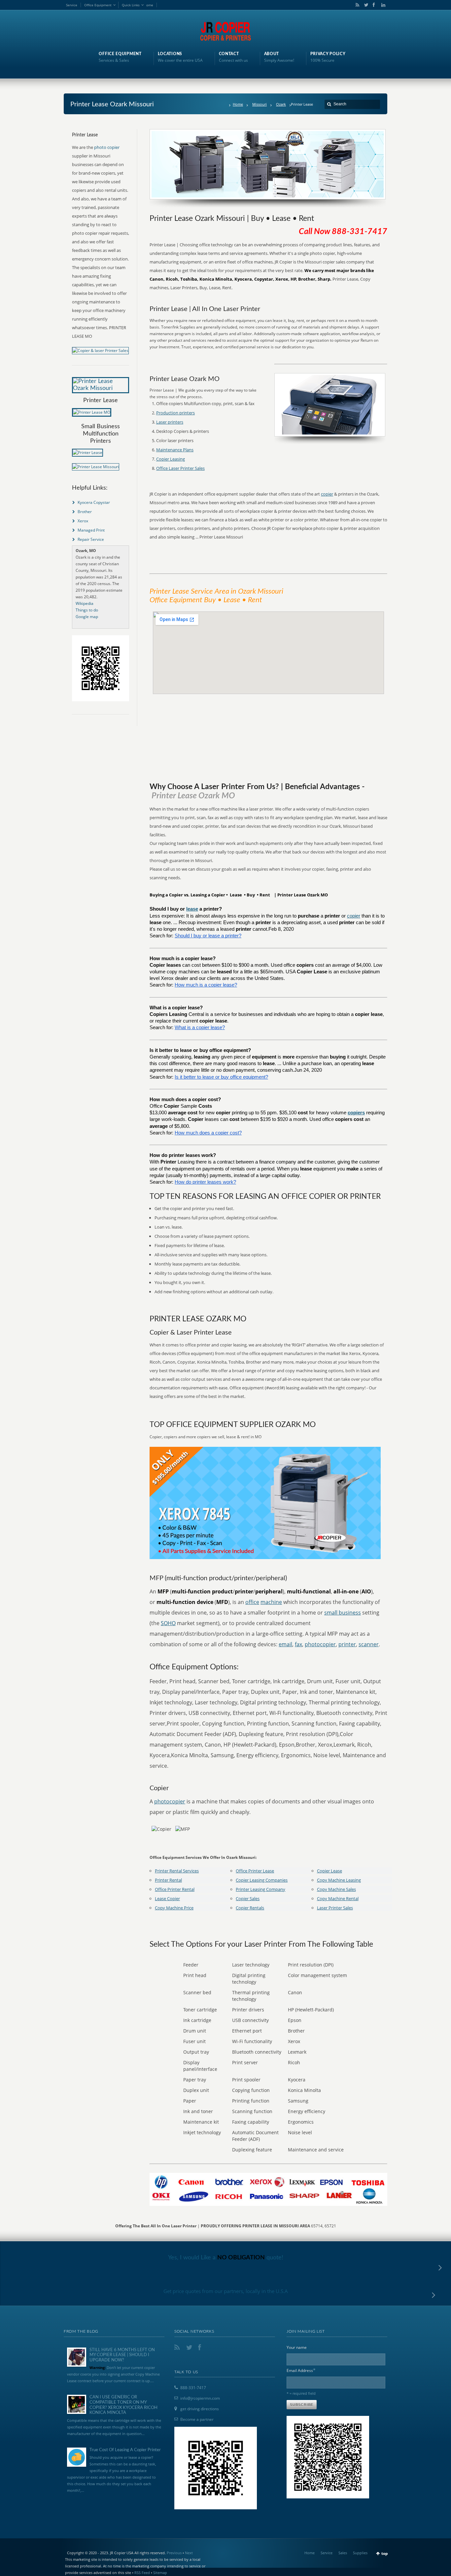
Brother (85, 512)
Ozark (281, 104)
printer (347, 1644)
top (385, 2553)
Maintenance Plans (175, 450)
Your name (297, 2347)
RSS (356, 5)
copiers (356, 1113)
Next (189, 2553)
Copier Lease (330, 1871)
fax (298, 1644)
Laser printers (170, 422)
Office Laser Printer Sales (180, 468)
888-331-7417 (193, 2388)
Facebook (373, 5)
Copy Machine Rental (338, 1898)
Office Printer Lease (255, 1871)
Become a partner (197, 2419)
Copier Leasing (171, 459)
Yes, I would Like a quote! (226, 2258)
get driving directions (200, 2409)
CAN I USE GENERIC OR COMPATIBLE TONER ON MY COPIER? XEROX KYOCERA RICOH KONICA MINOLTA (123, 2405)
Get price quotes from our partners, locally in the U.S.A (226, 2291)
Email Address (301, 2370)
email (285, 1644)
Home (238, 104)
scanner (369, 1644)
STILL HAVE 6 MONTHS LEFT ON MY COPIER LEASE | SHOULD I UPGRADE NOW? (122, 2355)
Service (72, 5)
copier (327, 494)
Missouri (260, 104)
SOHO (168, 1623)
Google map (87, 617)
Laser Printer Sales (335, 1908)
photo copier (107, 147)
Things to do (87, 610)
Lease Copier (167, 1898)
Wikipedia (85, 603)
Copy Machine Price (174, 1908)
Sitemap (160, 2573)
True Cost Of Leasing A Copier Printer (125, 2450)
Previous (174, 2553)
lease (192, 909)
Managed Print (91, 530)
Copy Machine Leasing (339, 1880)
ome (150, 5)
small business (343, 1613)
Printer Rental (168, 1880)
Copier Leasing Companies (262, 1880)
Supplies (360, 2553)
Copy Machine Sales (336, 1889)
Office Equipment (98, 5)
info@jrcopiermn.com (200, 2398)
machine (271, 1602)
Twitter (365, 5)
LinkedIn (382, 5)
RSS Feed (142, 2573)
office (252, 1602)
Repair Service (91, 539)
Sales (343, 2553)
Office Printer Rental (175, 1889)
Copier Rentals (250, 1908)
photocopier (320, 1644)
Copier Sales (248, 1898)
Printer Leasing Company (260, 1889)
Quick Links (131, 5)
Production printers (175, 413)
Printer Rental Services (177, 1871)
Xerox (83, 521)
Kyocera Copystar (94, 502)
